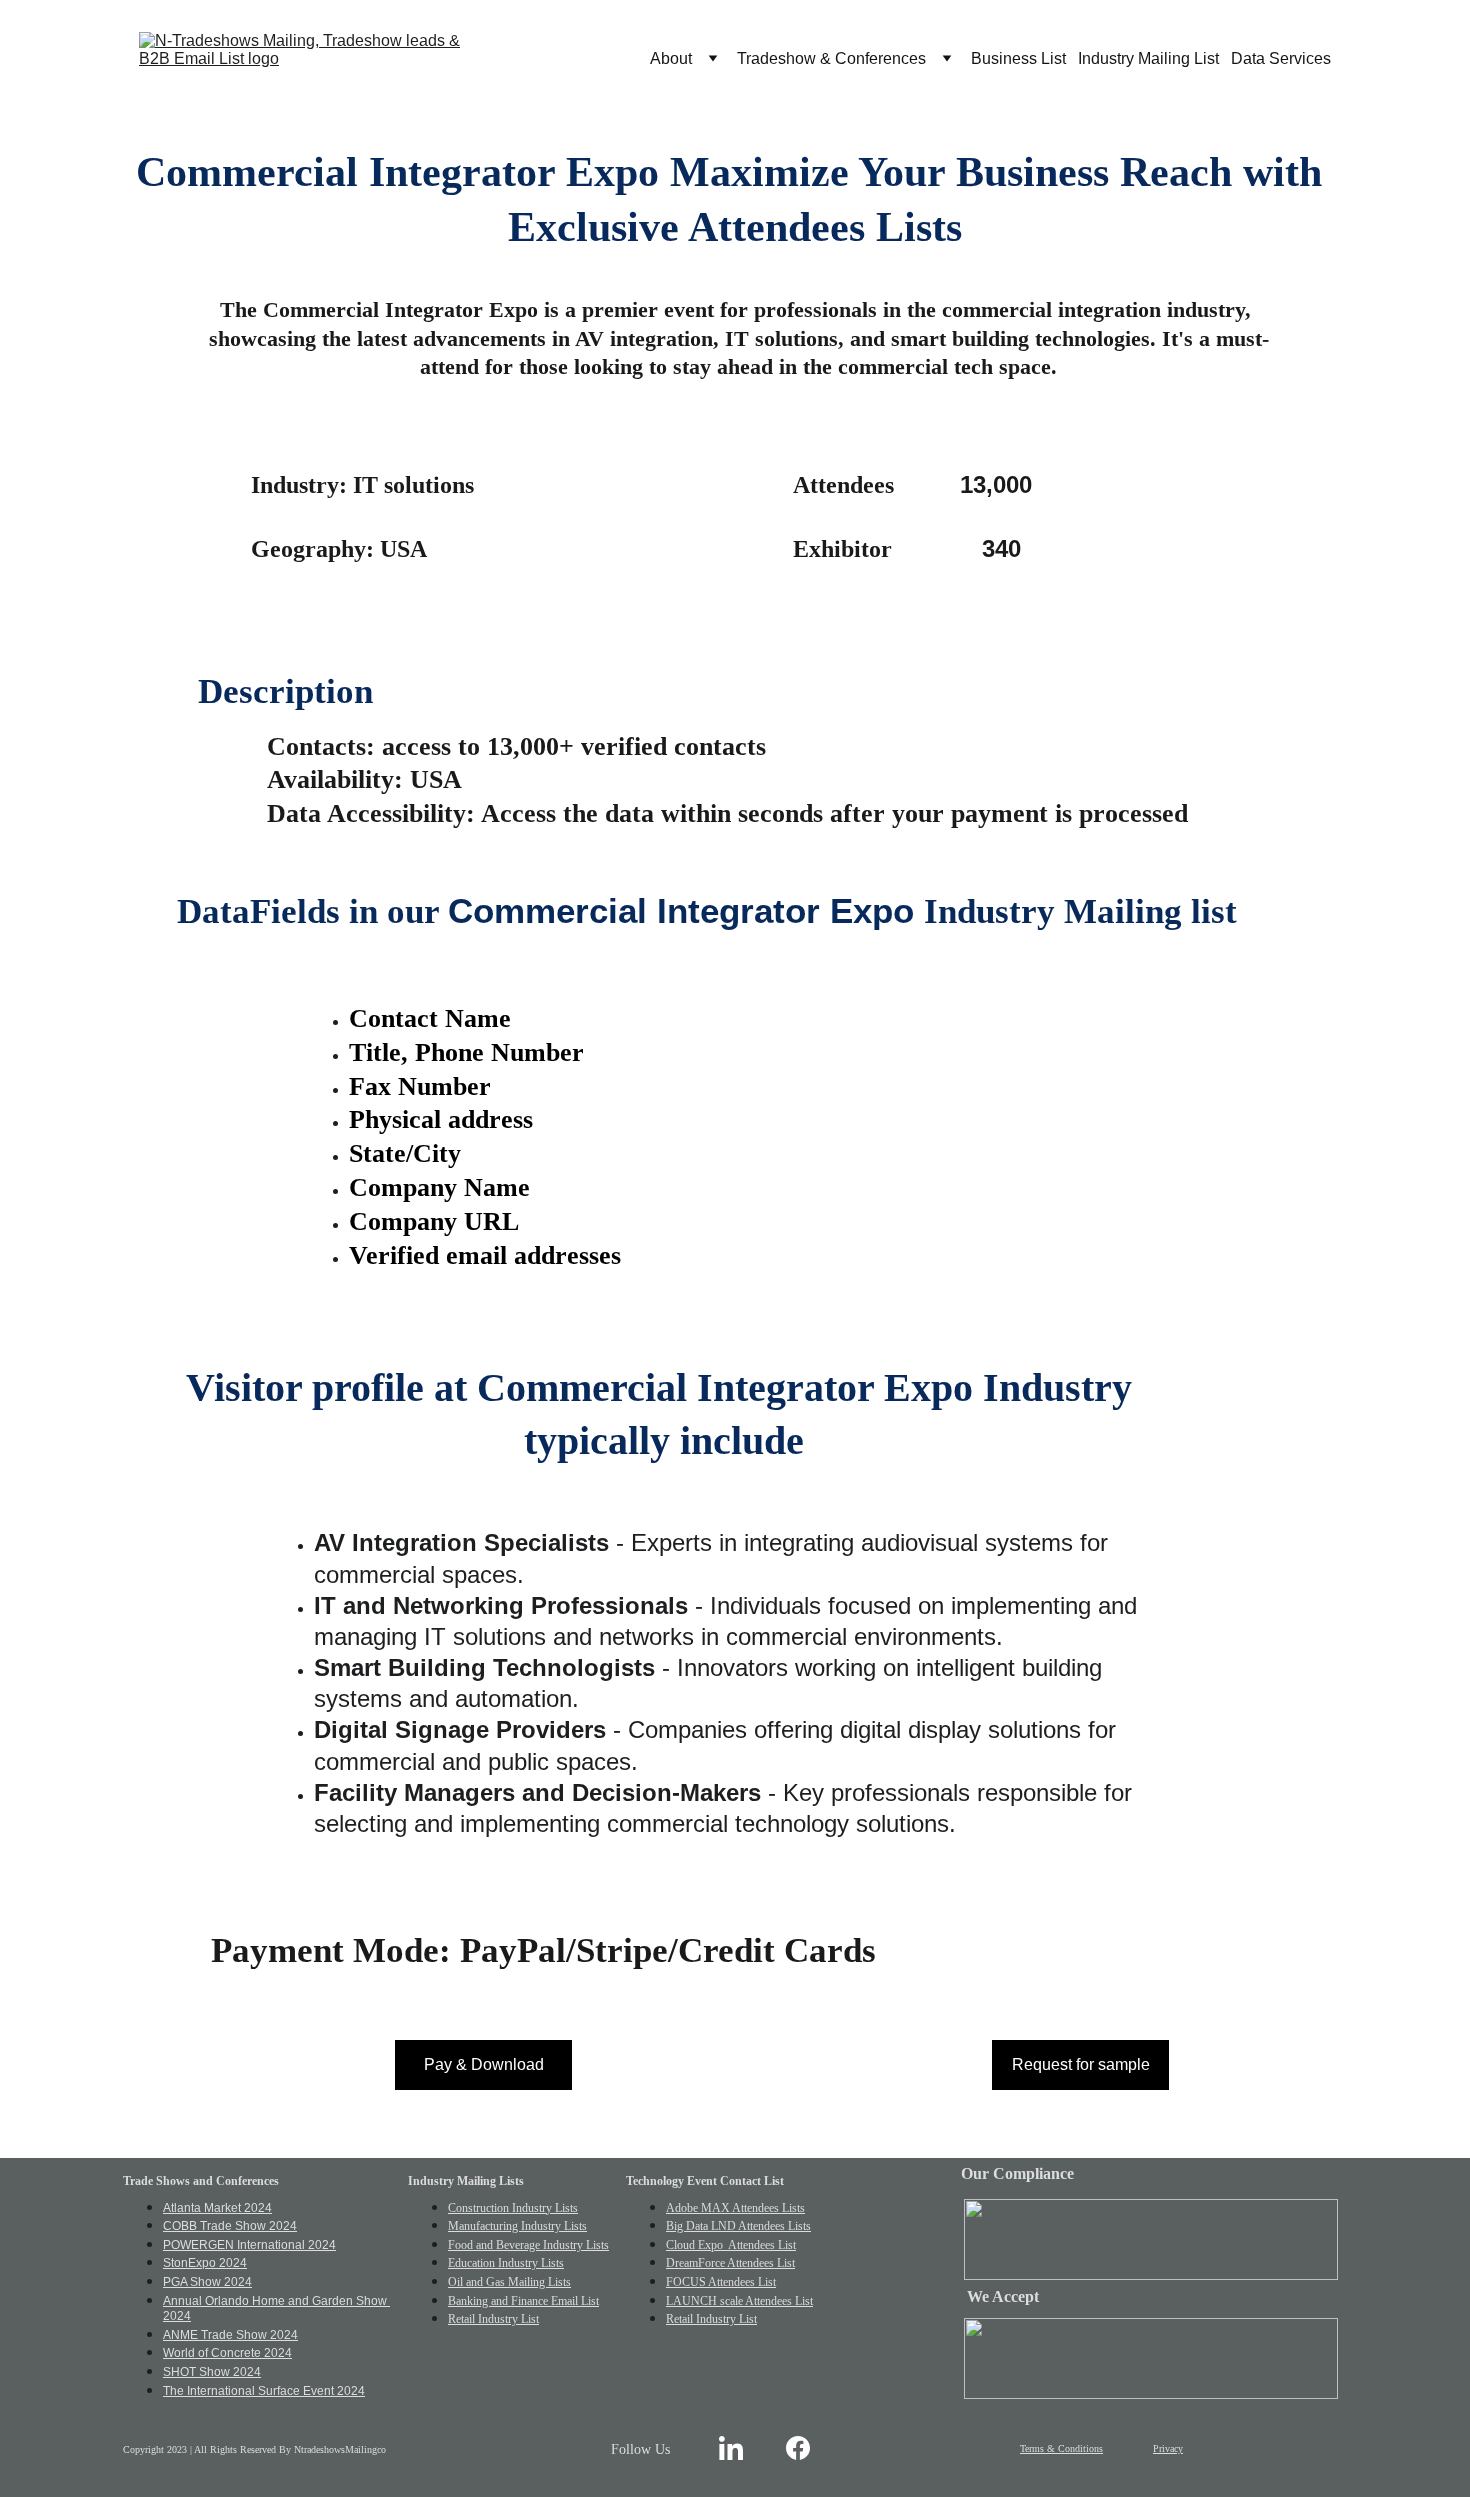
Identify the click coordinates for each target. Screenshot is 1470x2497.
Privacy (1168, 2448)
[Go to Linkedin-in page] (731, 2447)
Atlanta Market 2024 (217, 2208)
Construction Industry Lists (513, 2208)
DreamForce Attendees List (730, 2263)
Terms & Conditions (1061, 2448)
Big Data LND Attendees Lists (738, 2226)
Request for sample (1081, 2064)
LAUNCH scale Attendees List (739, 2301)
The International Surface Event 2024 (264, 2391)
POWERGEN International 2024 (249, 2245)
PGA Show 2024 (207, 2282)
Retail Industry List (493, 2319)
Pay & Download (484, 2064)
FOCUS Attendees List (721, 2282)
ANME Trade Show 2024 (230, 2335)
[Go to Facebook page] (798, 2447)
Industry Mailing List (1148, 58)
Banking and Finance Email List (523, 2301)
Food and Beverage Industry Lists (528, 2245)
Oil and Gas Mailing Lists (509, 2282)
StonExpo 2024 (205, 2263)
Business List (1018, 58)
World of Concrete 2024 (227, 2353)
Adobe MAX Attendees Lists (735, 2208)
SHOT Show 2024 (212, 2372)
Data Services (1281, 58)
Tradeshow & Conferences (831, 58)
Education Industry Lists (506, 2263)
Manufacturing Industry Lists (517, 2226)
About (671, 58)
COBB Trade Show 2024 (230, 2226)
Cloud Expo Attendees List (731, 2245)
